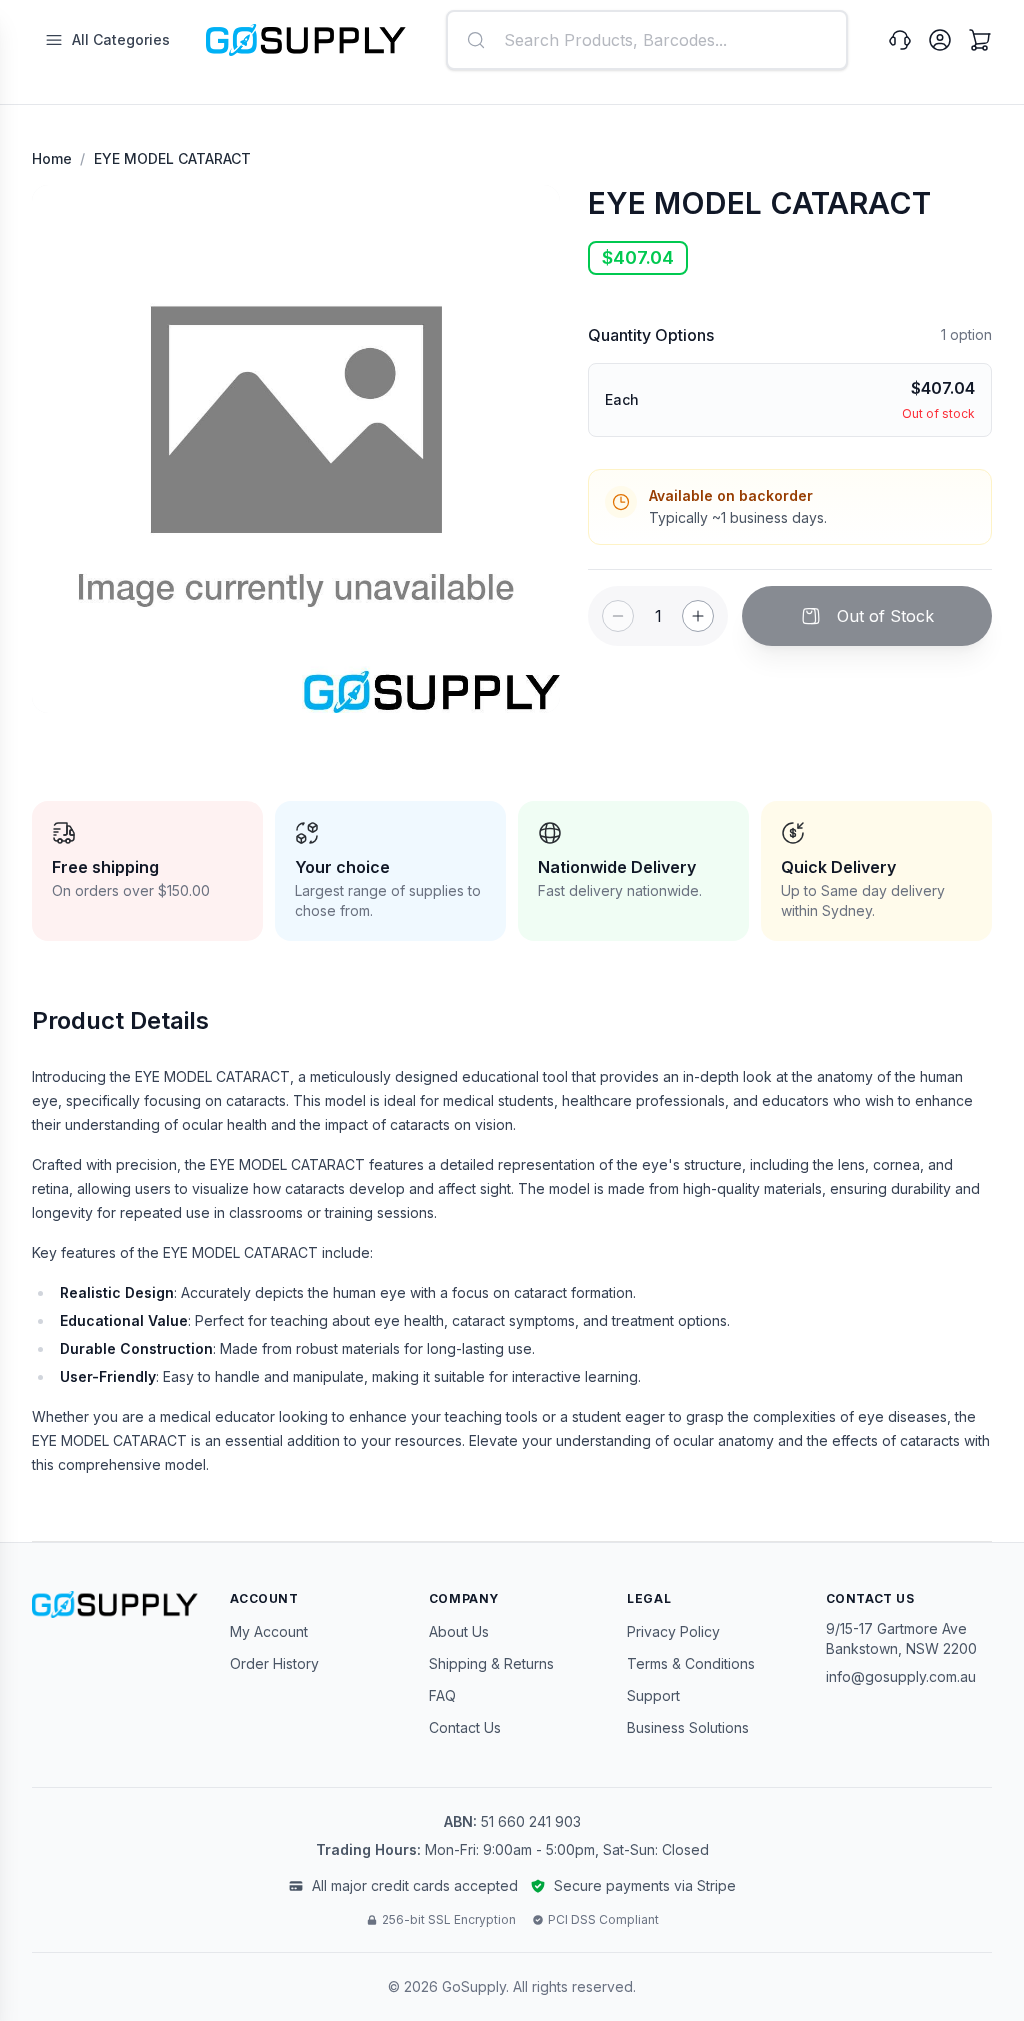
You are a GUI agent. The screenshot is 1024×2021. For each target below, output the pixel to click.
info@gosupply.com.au (901, 1676)
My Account (269, 1631)
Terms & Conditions (691, 1663)
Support (653, 1695)
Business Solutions (688, 1727)
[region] (296, 449)
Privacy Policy (673, 1631)
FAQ (442, 1695)
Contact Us (465, 1727)
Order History (274, 1663)
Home (52, 158)
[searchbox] (647, 40)
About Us (459, 1631)
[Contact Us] (900, 40)
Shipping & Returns (491, 1663)
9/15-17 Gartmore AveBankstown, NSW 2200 (901, 1638)
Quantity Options (651, 335)
